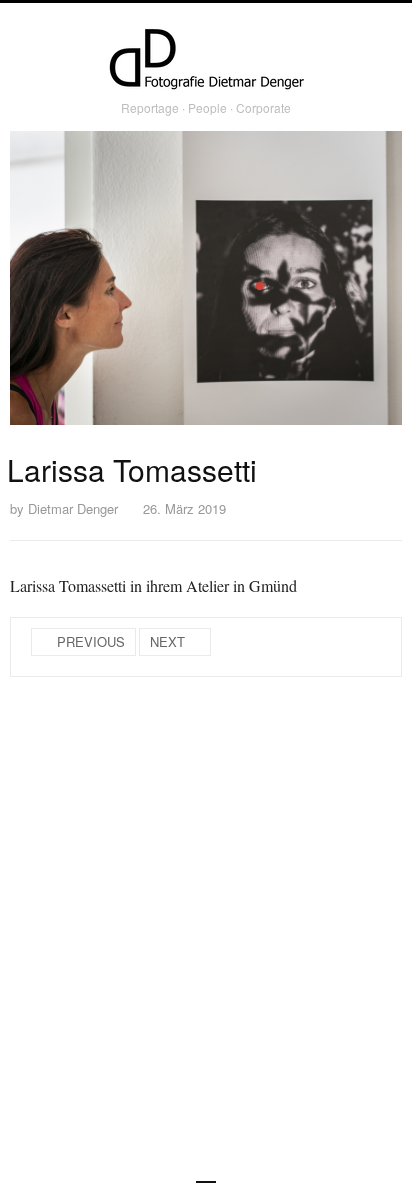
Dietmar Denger (73, 508)
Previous (91, 641)
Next (167, 641)
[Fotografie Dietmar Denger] (206, 61)
